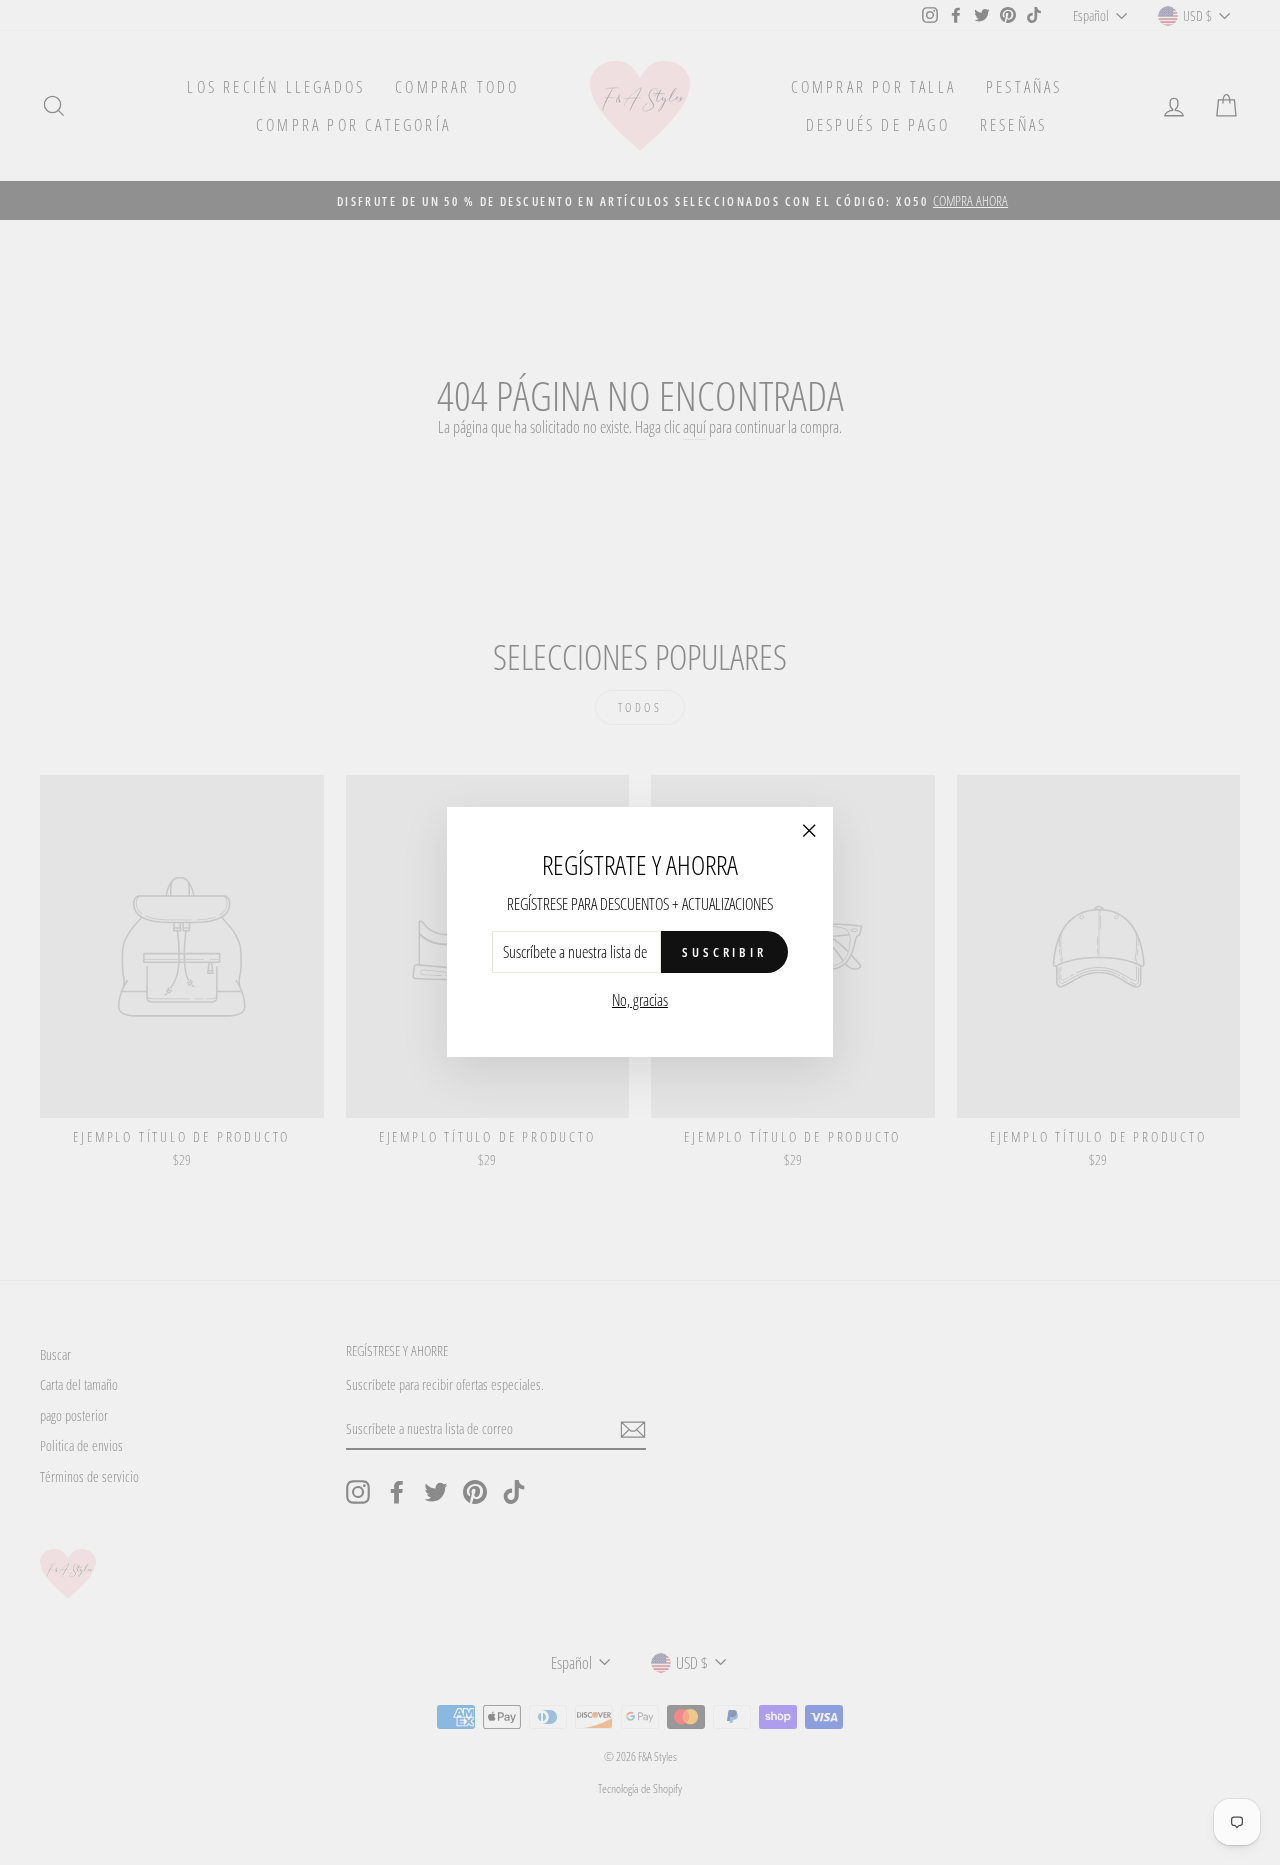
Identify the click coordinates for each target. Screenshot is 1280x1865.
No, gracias (640, 1001)
